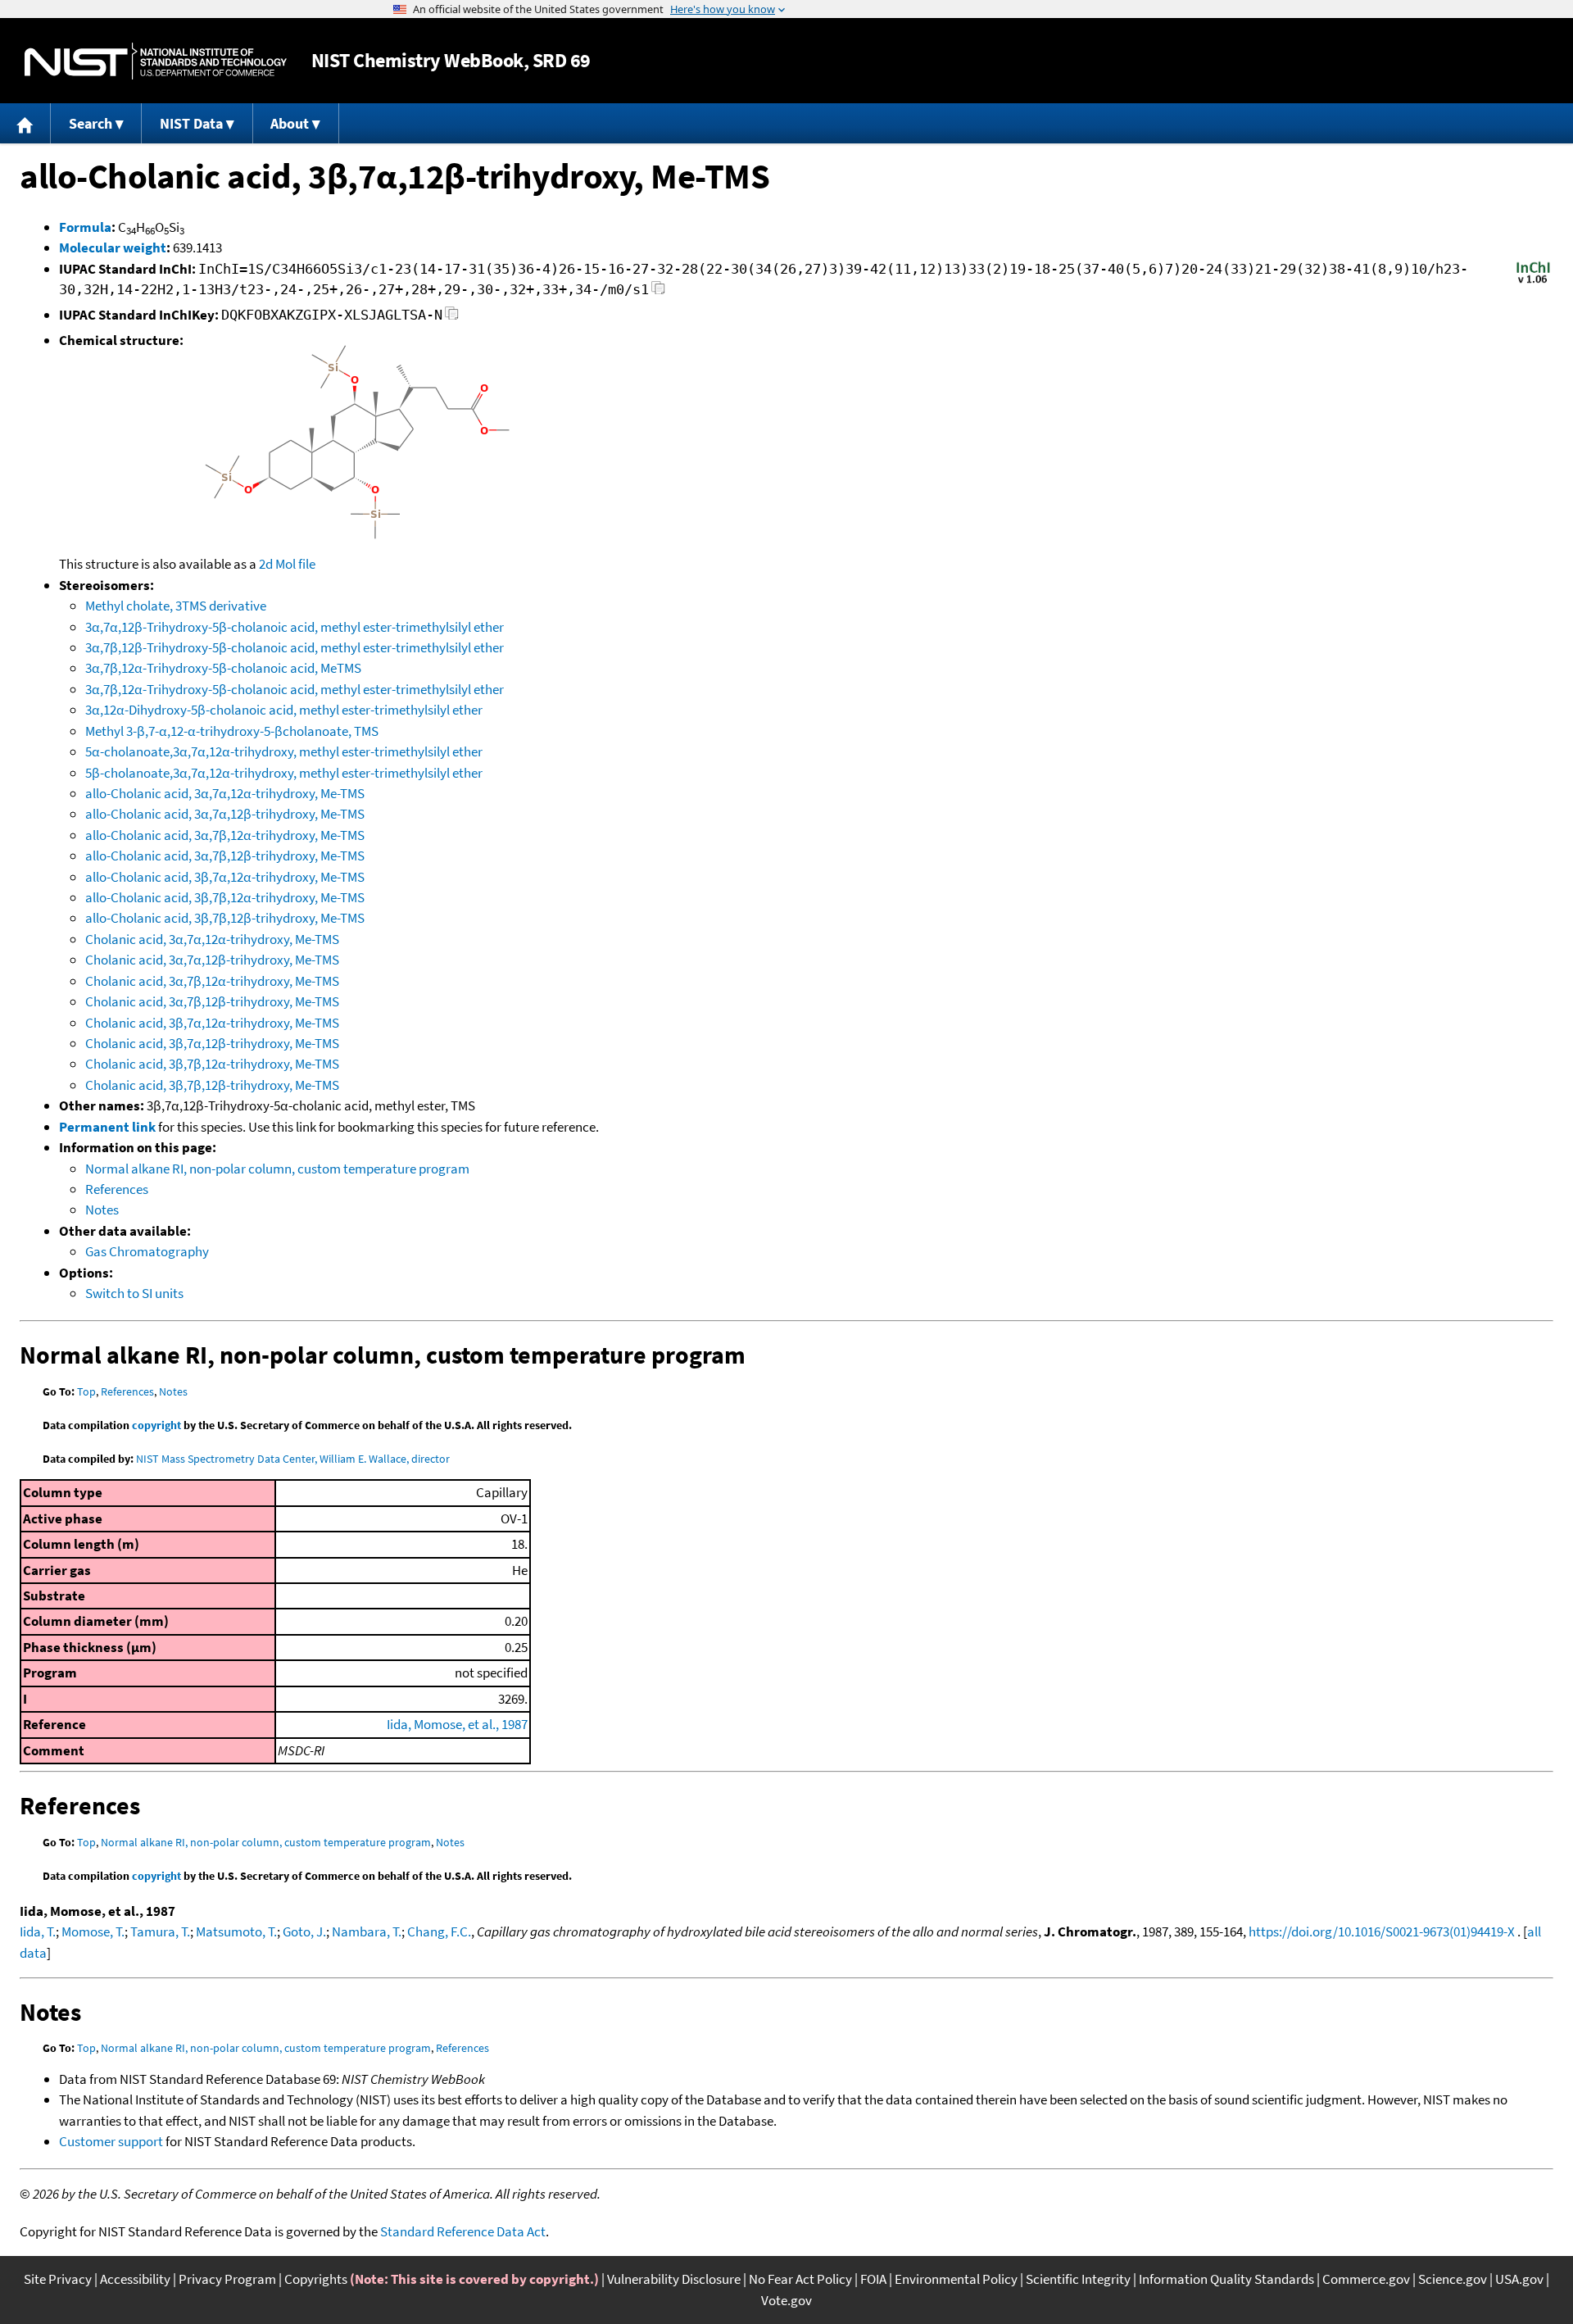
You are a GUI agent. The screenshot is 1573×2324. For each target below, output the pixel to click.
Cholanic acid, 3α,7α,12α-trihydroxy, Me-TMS (212, 939)
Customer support (111, 2141)
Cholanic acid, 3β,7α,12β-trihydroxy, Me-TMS (212, 1043)
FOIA (873, 2279)
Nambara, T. (367, 1931)
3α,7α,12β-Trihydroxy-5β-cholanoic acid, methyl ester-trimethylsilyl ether (295, 627)
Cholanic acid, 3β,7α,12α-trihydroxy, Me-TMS (212, 1023)
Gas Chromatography (147, 1251)
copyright (156, 1425)
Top (86, 1391)
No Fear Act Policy (800, 2279)
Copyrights (316, 2279)
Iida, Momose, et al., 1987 (457, 1724)
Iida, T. (38, 1931)
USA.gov (1519, 2279)
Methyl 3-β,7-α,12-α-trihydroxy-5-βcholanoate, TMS (232, 731)
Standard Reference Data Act (463, 2231)
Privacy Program (227, 2279)
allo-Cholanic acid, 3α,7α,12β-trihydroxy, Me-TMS (225, 814)
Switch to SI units (134, 1293)
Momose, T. (93, 1931)
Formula (85, 227)
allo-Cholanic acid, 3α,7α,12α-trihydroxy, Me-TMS (225, 793)
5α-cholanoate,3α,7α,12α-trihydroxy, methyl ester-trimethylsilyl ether (284, 751)
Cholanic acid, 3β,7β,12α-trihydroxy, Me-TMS (212, 1064)
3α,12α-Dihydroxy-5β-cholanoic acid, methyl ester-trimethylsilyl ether (284, 710)
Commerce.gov (1366, 2279)
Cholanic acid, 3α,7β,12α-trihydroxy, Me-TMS (212, 981)
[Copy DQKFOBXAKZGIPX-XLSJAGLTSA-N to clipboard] (452, 318)
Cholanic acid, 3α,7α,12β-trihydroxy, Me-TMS (212, 960)
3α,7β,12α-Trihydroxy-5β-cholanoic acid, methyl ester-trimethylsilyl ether (295, 689)
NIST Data (191, 123)
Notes (102, 1210)
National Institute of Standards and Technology (156, 61)
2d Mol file (287, 564)
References (117, 1189)
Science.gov (1453, 2279)
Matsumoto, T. (236, 1931)
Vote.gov (786, 2300)
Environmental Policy (956, 2279)
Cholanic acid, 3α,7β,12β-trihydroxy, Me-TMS (212, 1001)
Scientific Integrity (1078, 2279)
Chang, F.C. (439, 1931)
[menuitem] (25, 123)
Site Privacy (58, 2279)
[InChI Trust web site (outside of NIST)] (1533, 282)
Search (91, 123)
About (290, 123)
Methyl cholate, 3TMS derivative (176, 606)
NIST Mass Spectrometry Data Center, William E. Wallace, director (293, 1459)
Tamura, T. (160, 1931)
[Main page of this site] (25, 123)
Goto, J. (304, 1931)
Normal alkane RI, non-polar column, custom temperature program (277, 1169)
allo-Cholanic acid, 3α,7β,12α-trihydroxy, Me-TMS (225, 835)
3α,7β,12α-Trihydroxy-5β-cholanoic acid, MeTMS (223, 668)
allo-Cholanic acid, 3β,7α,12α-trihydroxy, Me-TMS (225, 877)
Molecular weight (113, 247)
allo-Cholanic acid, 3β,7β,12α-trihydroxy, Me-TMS (225, 897)
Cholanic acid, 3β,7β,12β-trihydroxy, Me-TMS (212, 1085)
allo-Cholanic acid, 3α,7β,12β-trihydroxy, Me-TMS (225, 856)
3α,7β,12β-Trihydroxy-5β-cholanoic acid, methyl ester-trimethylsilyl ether (295, 647)
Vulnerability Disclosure (674, 2279)
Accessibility (135, 2279)
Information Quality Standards (1226, 2279)
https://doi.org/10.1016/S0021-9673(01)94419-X (1382, 1931)
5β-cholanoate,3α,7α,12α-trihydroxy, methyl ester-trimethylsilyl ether (284, 773)
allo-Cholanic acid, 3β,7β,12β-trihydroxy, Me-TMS (225, 918)
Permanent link (107, 1127)
